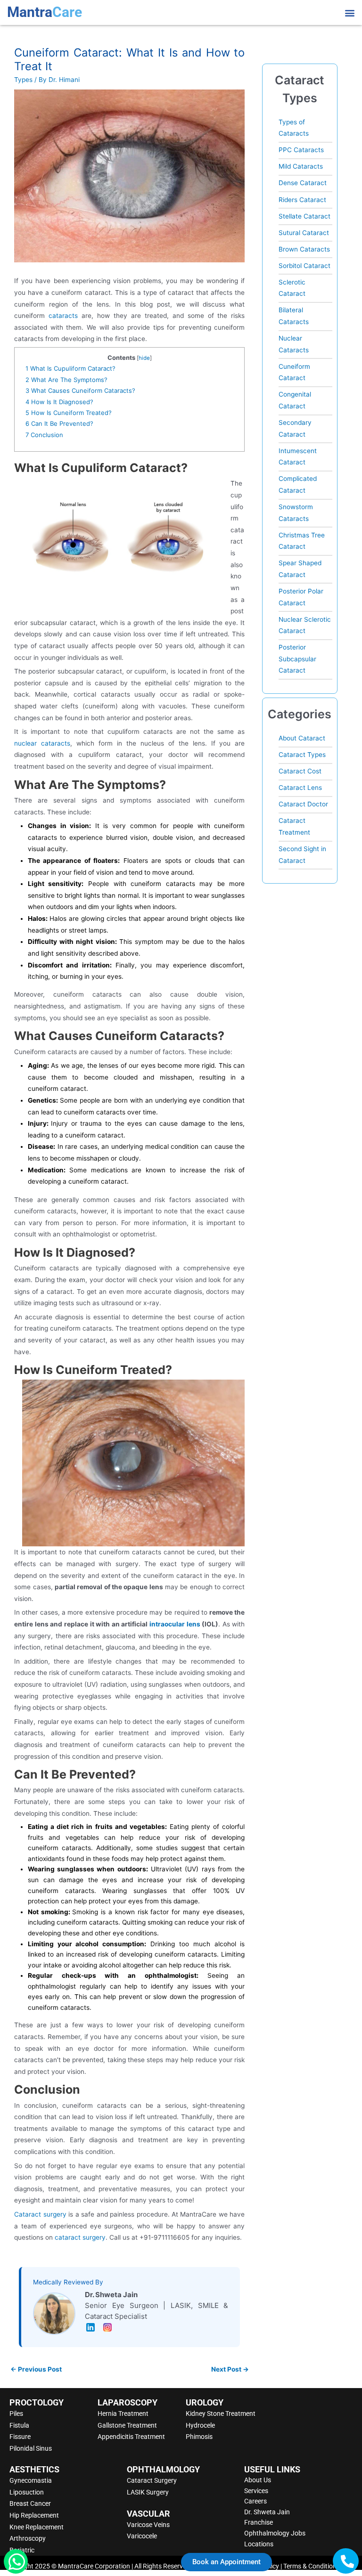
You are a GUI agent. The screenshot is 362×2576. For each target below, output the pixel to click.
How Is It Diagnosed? (59, 402)
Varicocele (142, 2536)
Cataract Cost (300, 771)
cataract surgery (80, 2237)
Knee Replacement (37, 2527)
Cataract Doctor (303, 804)
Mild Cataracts (301, 166)
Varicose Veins (148, 2525)
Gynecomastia (31, 2480)
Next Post (230, 2369)
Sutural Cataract (304, 233)
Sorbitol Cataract (304, 266)
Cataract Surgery (152, 2480)
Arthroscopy (28, 2538)
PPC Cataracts (301, 150)
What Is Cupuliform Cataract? (70, 368)
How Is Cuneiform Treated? (69, 413)
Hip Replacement (34, 2515)
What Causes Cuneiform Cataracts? (80, 390)
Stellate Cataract (304, 216)
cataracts (63, 316)
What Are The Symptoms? (66, 380)
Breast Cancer (30, 2503)
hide (144, 358)
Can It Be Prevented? (59, 423)
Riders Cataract (302, 200)
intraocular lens (175, 1624)
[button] (350, 12)
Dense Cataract (303, 183)
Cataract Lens (300, 788)
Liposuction (27, 2492)
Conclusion (44, 435)
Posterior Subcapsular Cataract (297, 659)
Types (23, 80)
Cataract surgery (40, 2214)
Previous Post (36, 2369)
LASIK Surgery (148, 2492)
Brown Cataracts (304, 249)
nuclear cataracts (42, 743)
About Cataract (302, 738)
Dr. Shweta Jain (267, 2512)
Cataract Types (302, 755)
